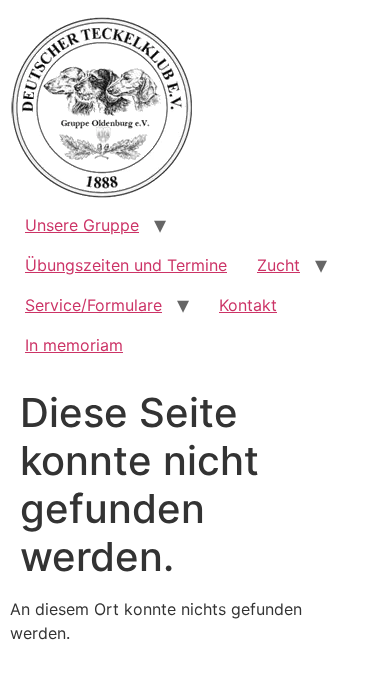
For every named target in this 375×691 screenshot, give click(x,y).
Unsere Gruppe (82, 225)
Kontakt (248, 305)
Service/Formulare (93, 305)
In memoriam (74, 345)
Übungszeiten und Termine (126, 265)
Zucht (278, 265)
